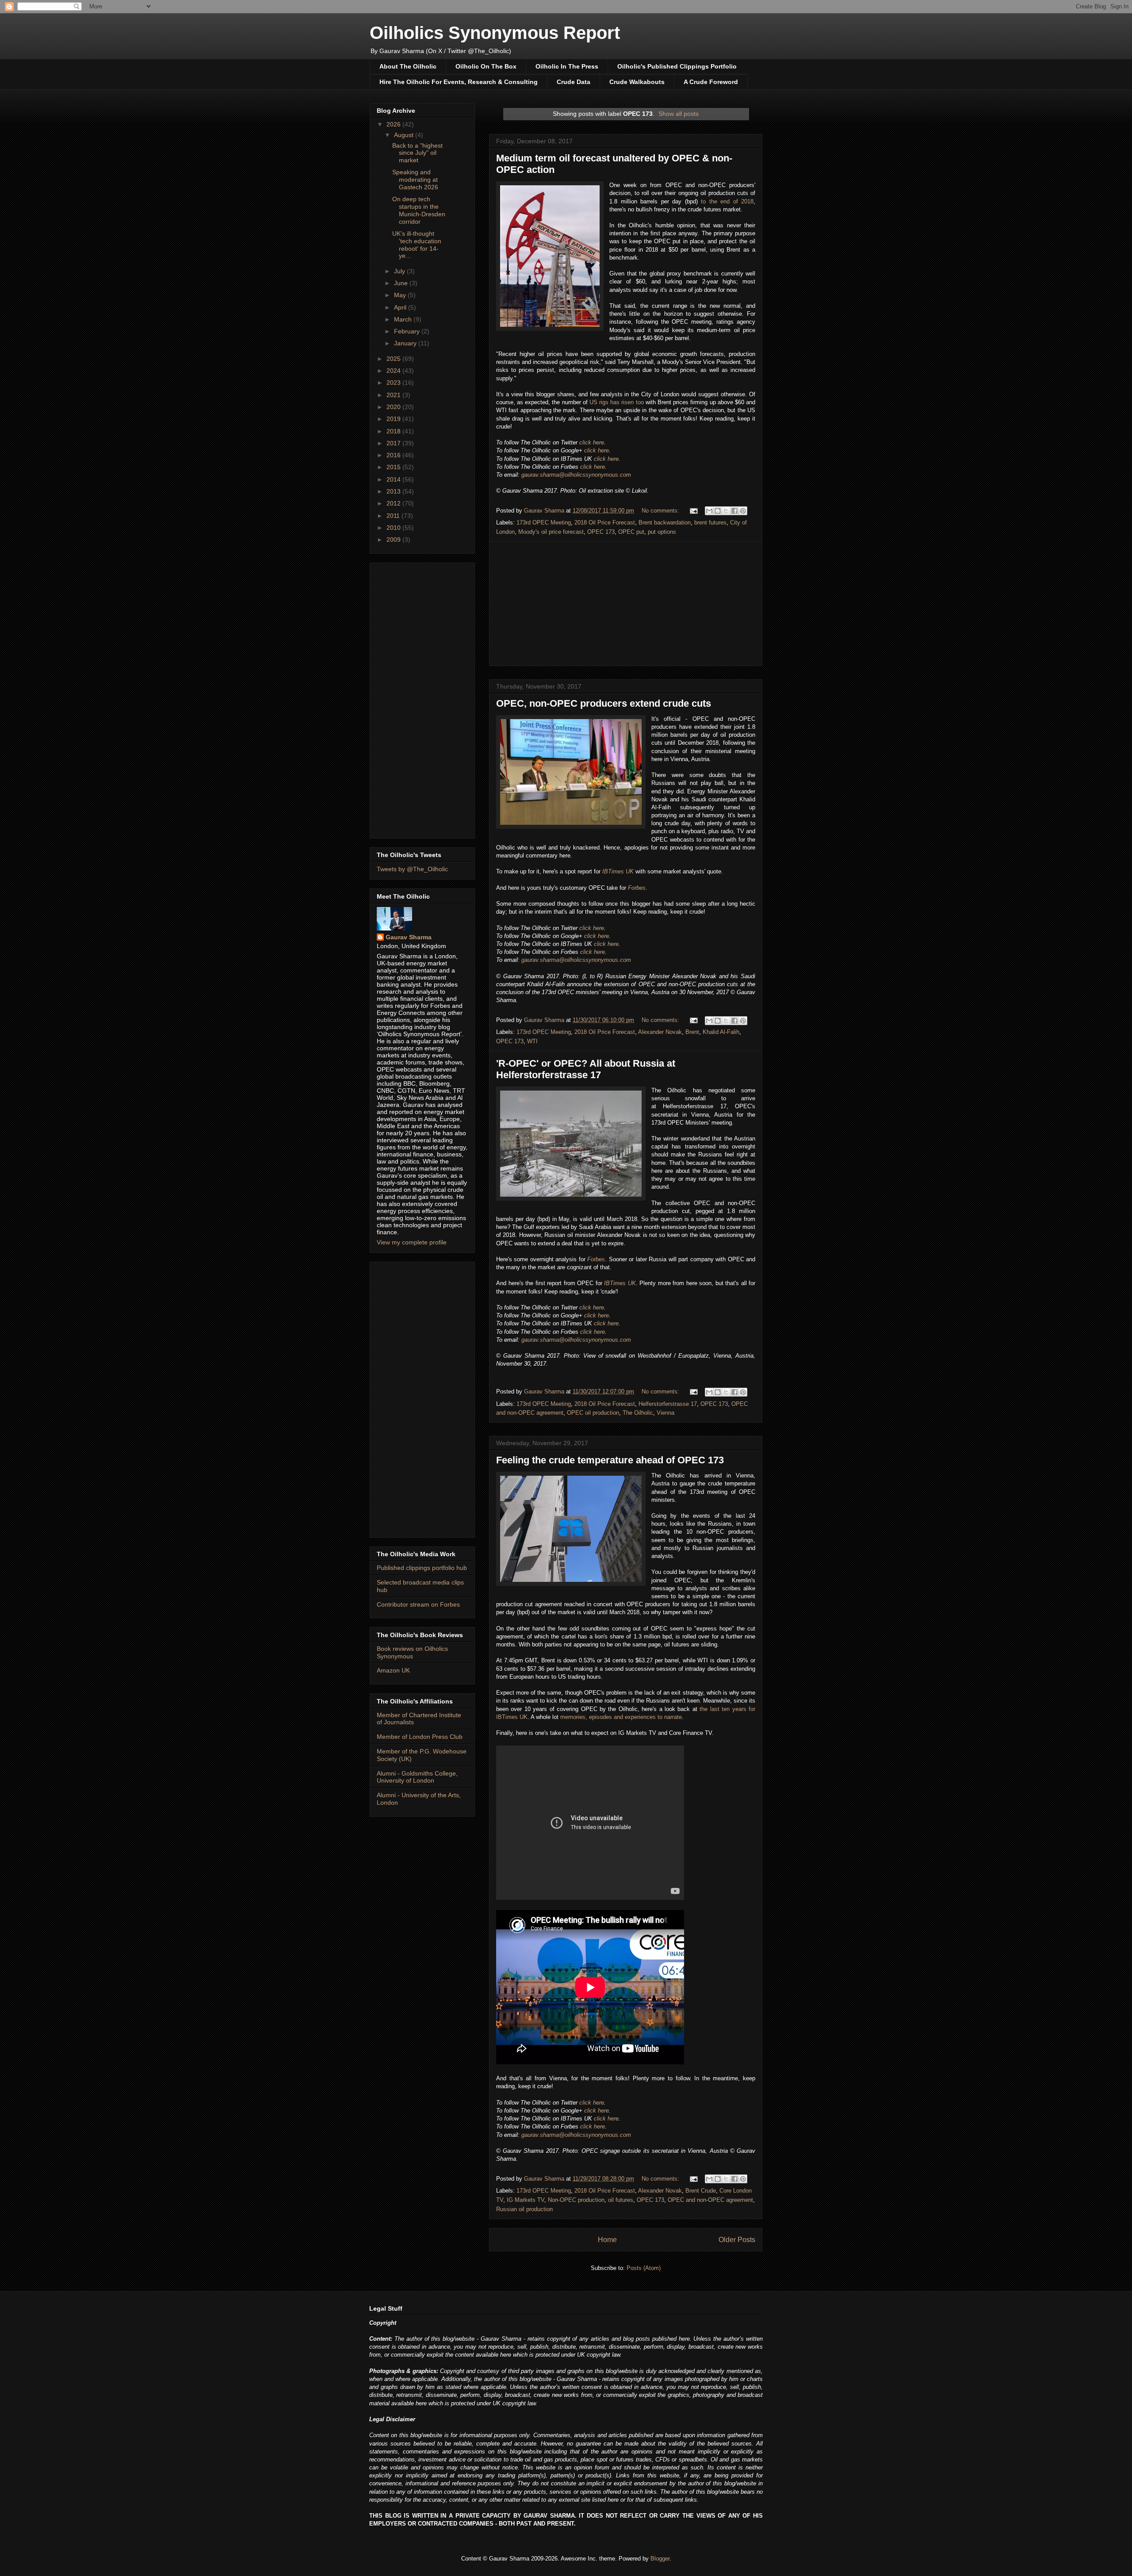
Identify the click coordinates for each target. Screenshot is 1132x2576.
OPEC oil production (593, 1413)
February (408, 331)
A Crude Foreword (711, 82)
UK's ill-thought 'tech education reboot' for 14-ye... (417, 245)
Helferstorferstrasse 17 (668, 1404)
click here (592, 442)
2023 (394, 383)
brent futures (710, 522)
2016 (394, 455)
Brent (692, 1032)
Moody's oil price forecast (551, 532)
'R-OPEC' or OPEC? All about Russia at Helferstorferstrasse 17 (586, 1069)
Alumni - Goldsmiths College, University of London (417, 1777)
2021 (394, 395)
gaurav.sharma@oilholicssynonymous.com (576, 475)
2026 (394, 124)
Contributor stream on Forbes (418, 1604)
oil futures (621, 2200)
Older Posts (737, 2240)
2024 (394, 371)
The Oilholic (638, 1413)
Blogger (660, 2559)
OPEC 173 (601, 532)
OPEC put (631, 532)
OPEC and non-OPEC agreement (710, 2200)
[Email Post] (693, 511)
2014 (394, 479)
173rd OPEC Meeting (544, 522)
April (401, 307)
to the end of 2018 (727, 201)
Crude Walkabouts (637, 82)
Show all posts (679, 114)
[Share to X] (726, 511)
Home (607, 2240)
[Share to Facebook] (734, 511)
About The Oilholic (408, 66)
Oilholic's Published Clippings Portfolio (677, 66)
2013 (394, 491)
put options (662, 532)
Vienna (665, 1413)
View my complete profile (412, 1242)
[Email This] (709, 511)
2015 (394, 467)
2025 (394, 359)
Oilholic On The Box (486, 66)
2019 (394, 419)
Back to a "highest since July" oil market (417, 153)
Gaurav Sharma (409, 937)
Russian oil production (524, 2209)
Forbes (637, 888)
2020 (394, 407)
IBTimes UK (618, 871)
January (406, 343)
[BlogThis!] (718, 511)
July (400, 271)
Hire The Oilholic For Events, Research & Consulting (459, 82)
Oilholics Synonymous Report (495, 33)
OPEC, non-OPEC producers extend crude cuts (604, 703)
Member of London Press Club (420, 1737)
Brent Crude (701, 2191)
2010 (394, 528)
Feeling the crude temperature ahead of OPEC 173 (610, 1460)
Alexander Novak (660, 1032)
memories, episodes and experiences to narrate (621, 1717)
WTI (532, 1041)
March (404, 319)
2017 (394, 443)
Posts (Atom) (644, 2268)
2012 (394, 503)
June (402, 283)
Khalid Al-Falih (721, 1032)
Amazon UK (393, 1670)
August (405, 135)
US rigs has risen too (617, 402)
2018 (394, 431)
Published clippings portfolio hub (422, 1568)
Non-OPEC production (576, 2200)
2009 (394, 540)
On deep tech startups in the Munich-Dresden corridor (419, 210)
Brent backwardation (665, 522)
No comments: (661, 511)
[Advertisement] (626, 604)
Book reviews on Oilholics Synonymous (412, 1652)
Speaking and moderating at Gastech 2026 (415, 180)
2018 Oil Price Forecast (605, 522)
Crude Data (574, 82)
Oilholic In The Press (567, 66)
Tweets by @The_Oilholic (412, 869)
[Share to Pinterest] (743, 511)
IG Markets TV (526, 2200)
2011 (394, 516)
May (401, 295)
